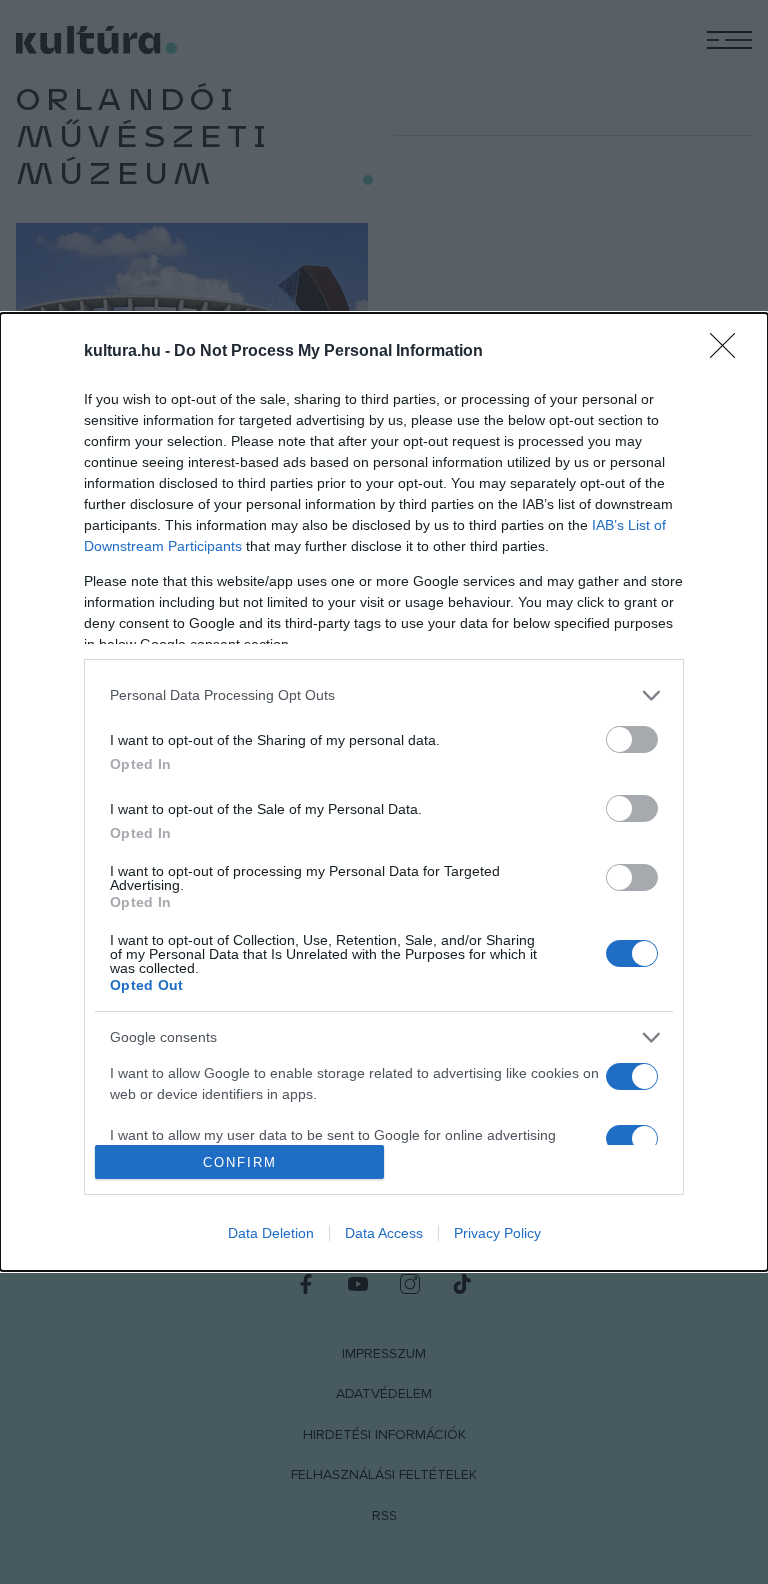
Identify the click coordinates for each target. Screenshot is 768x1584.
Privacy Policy (497, 1233)
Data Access (384, 1233)
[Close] (729, 352)
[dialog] (384, 792)
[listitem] (384, 695)
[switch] (632, 739)
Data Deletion (271, 1233)
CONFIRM (240, 1162)
